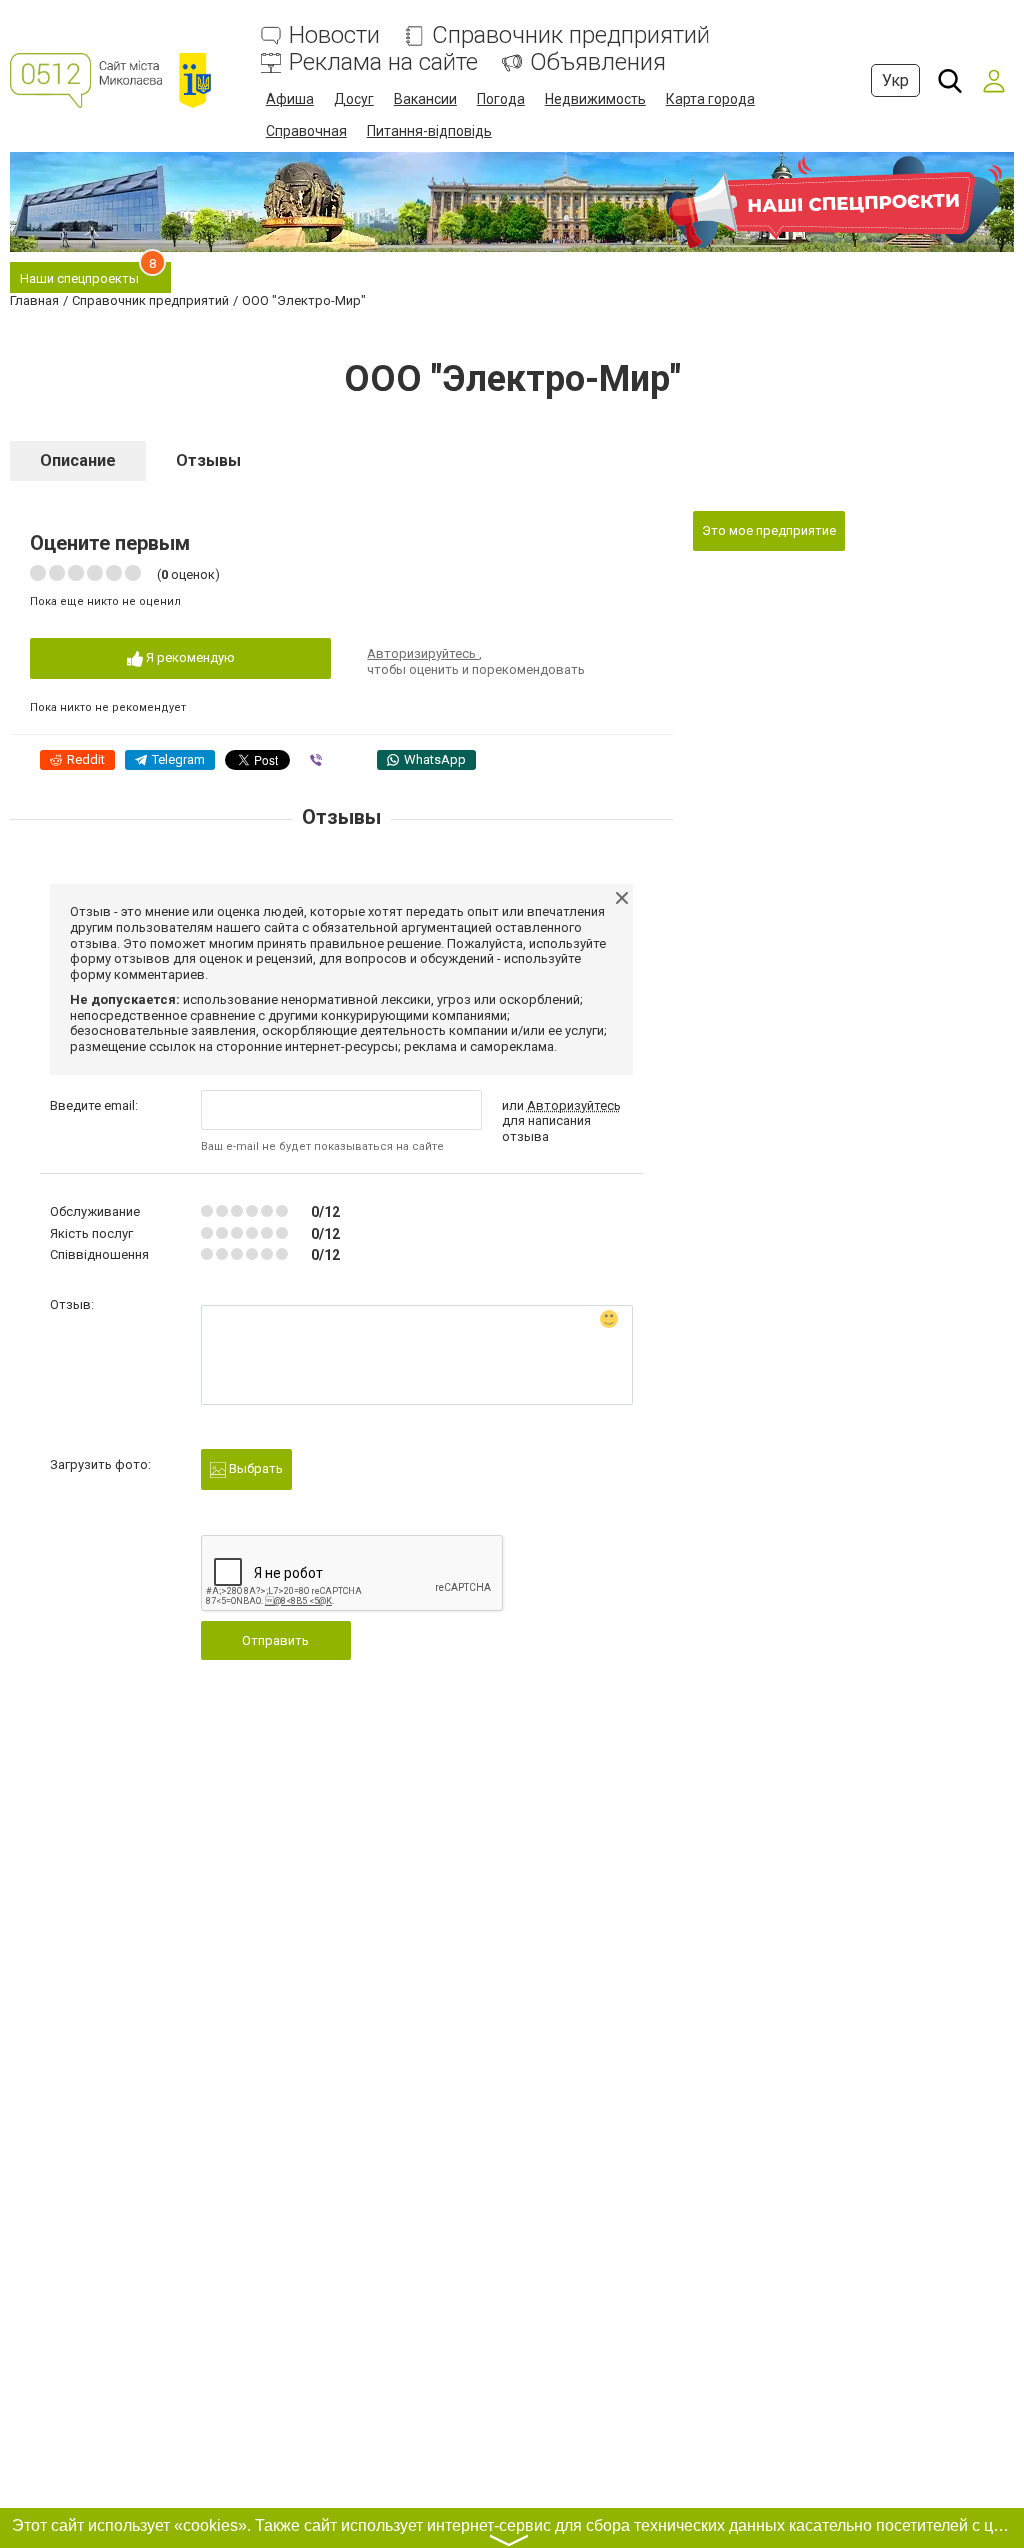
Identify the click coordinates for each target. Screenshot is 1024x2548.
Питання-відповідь (429, 131)
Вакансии (425, 99)
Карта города (710, 99)
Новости (334, 35)
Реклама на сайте (383, 62)
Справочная (306, 131)
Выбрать (254, 1468)
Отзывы (208, 460)
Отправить (275, 1640)
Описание (78, 460)
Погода (501, 99)
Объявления (598, 62)
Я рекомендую (189, 657)
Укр (895, 80)
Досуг (354, 99)
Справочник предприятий (571, 35)
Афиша (290, 99)
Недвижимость (595, 99)
